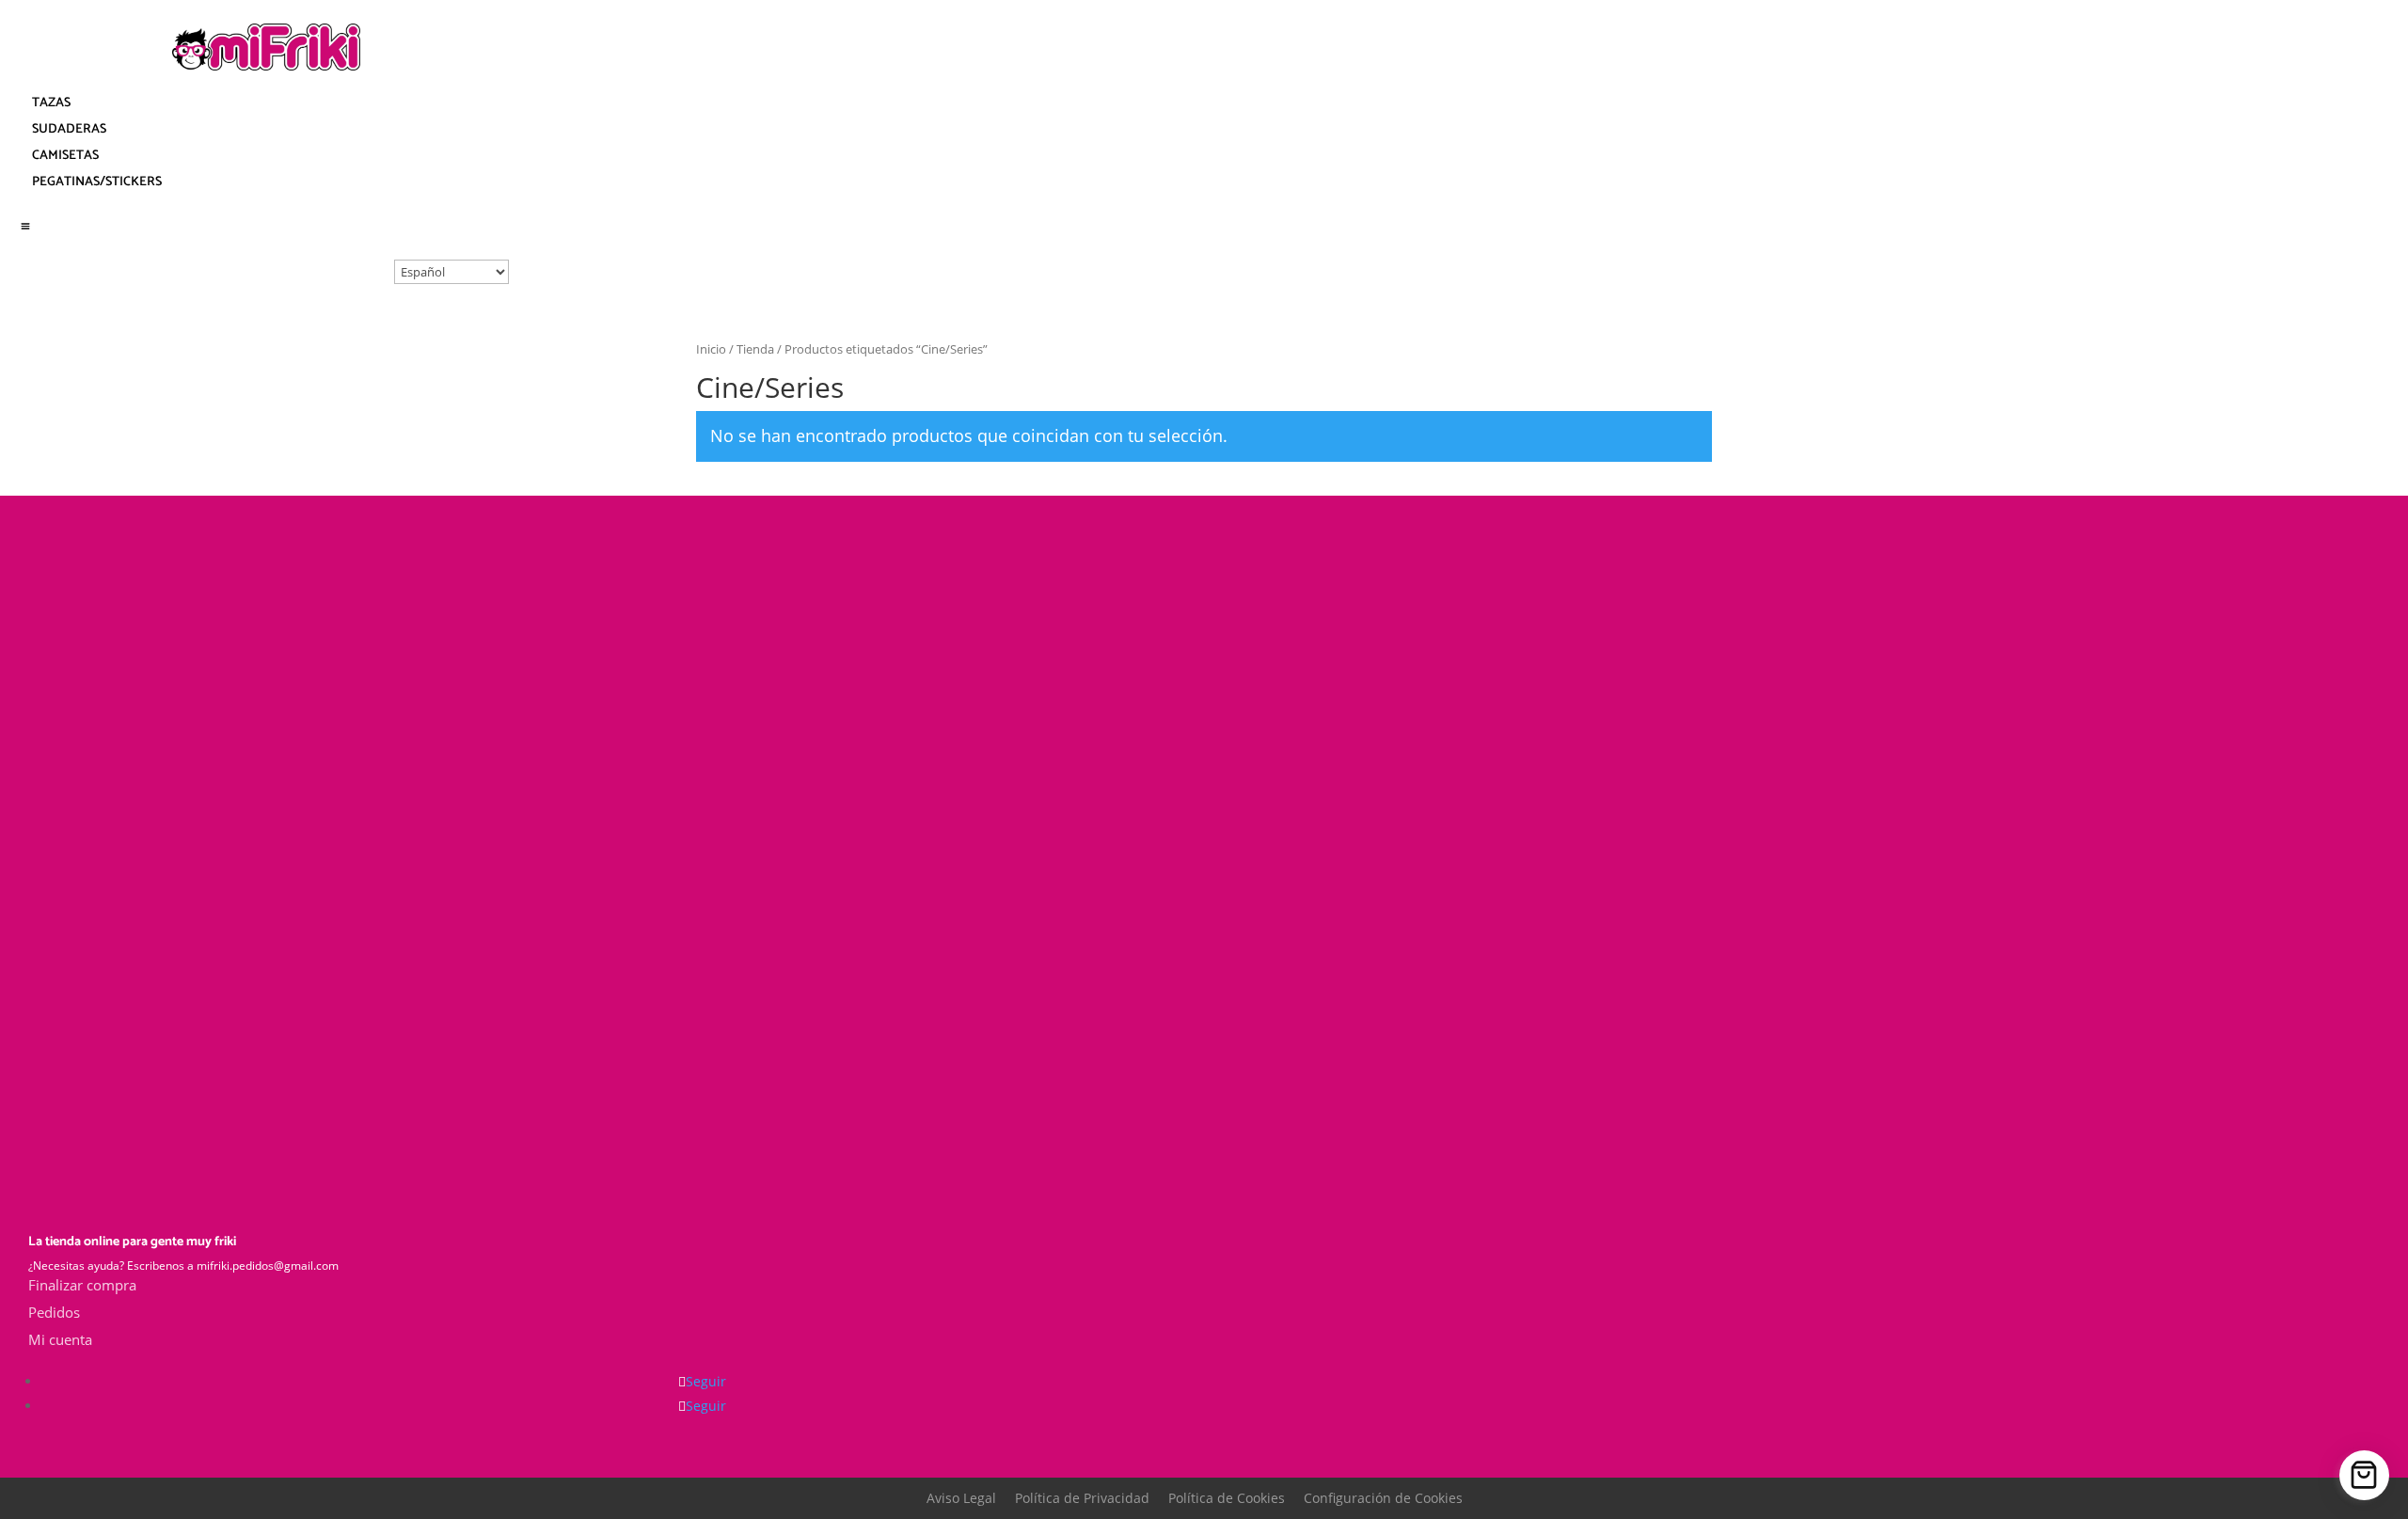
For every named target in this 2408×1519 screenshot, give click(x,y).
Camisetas (65, 156)
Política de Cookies (1227, 1498)
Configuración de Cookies (1383, 1498)
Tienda (755, 349)
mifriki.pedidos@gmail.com (268, 1266)
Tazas (51, 103)
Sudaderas (69, 129)
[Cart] (2364, 1475)
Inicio (711, 349)
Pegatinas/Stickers (97, 182)
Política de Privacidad (1082, 1498)
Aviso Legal (961, 1498)
